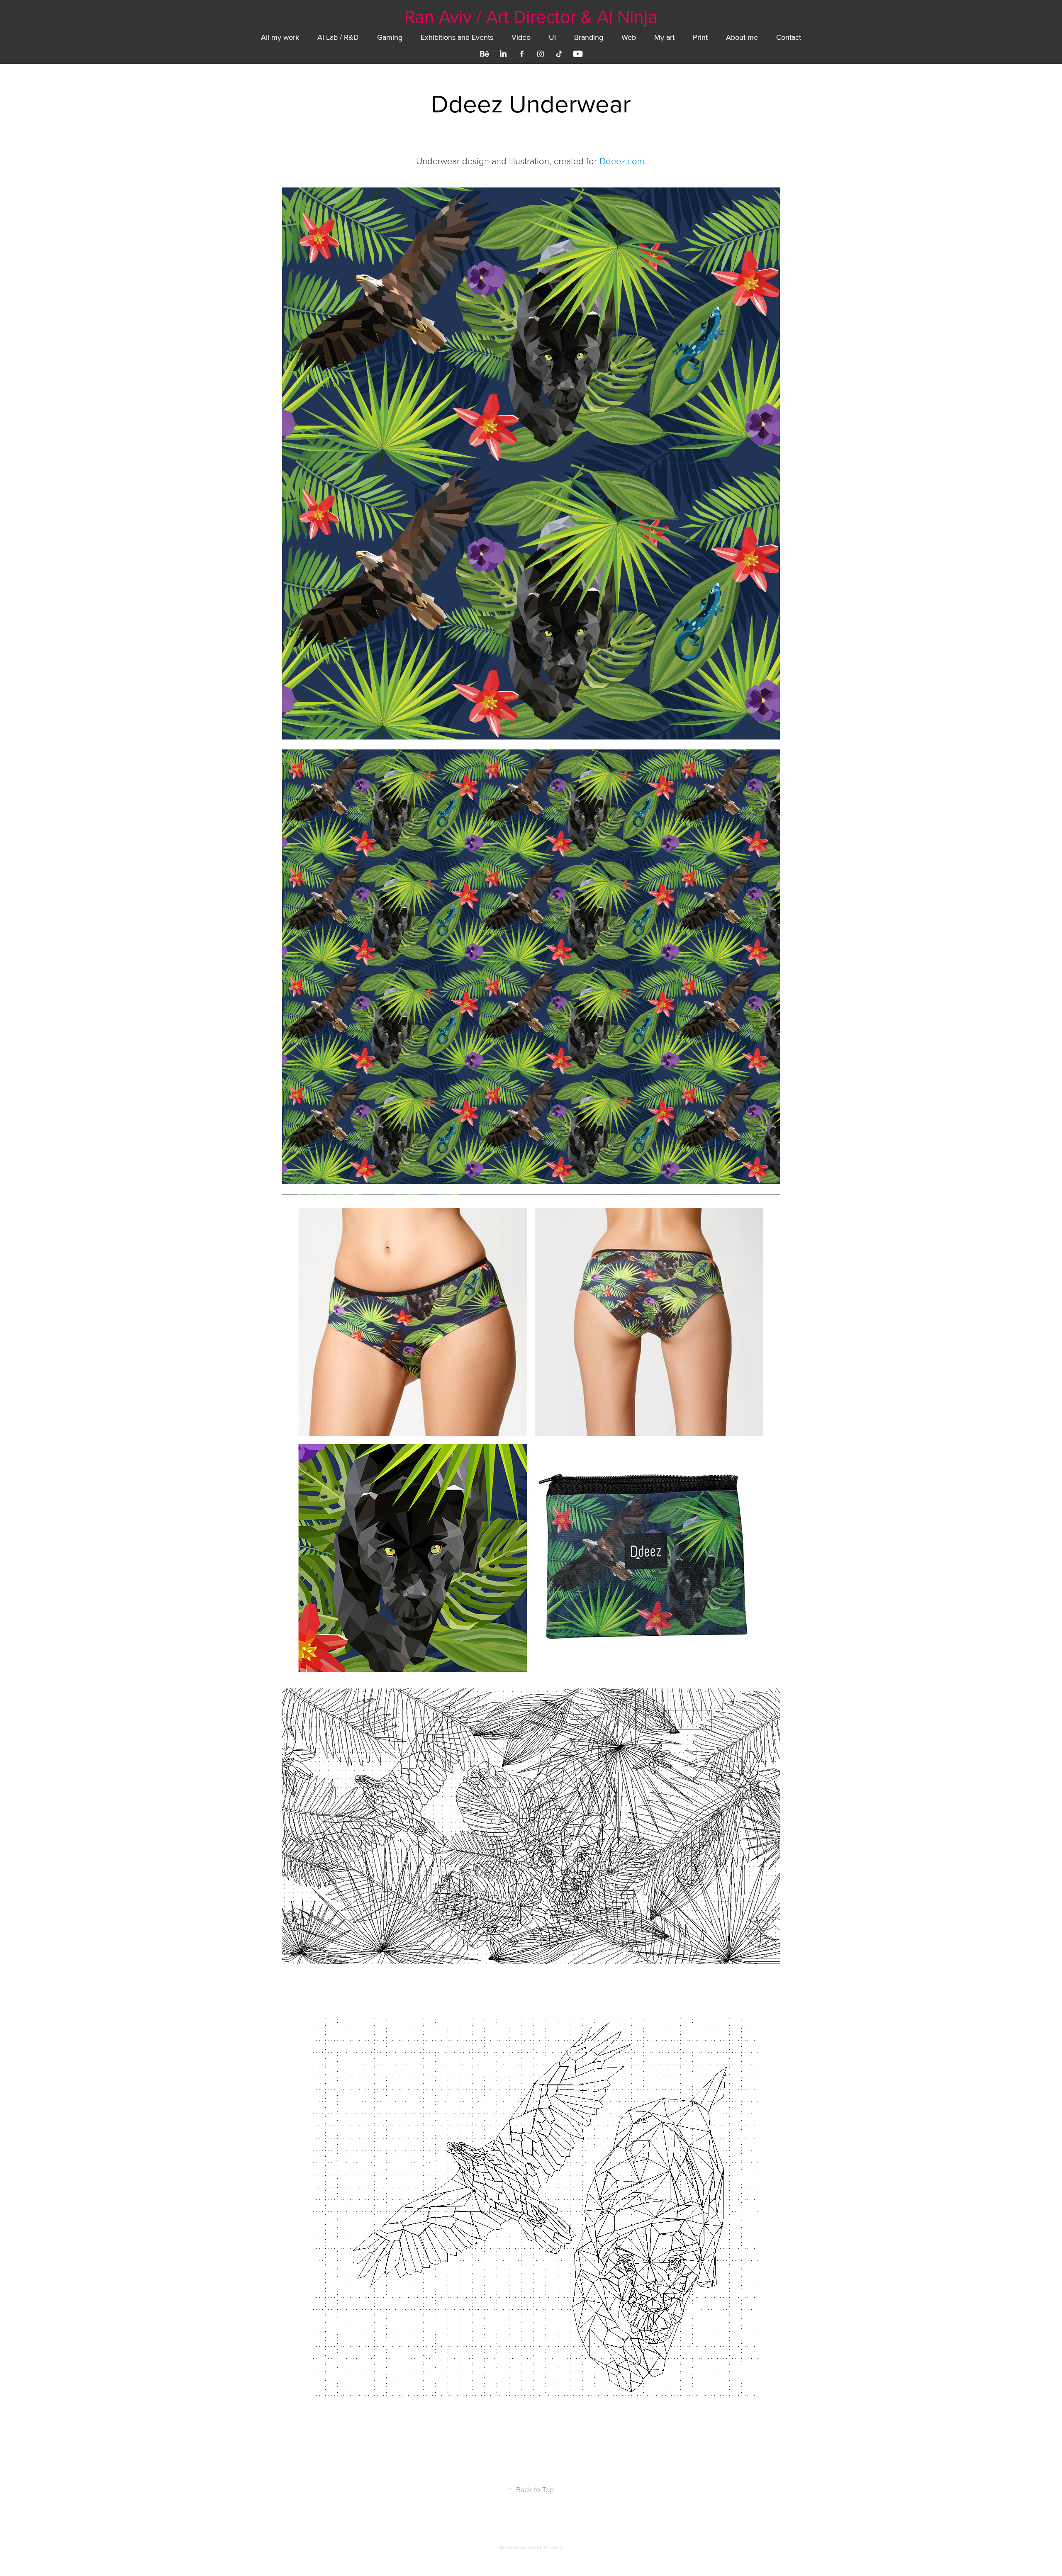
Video (521, 37)
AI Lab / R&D (338, 37)
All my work (280, 37)
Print (700, 37)
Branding (589, 37)
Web (629, 37)
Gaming (390, 37)
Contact (789, 37)
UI (552, 37)
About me (742, 37)
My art (664, 37)
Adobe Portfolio (545, 2547)
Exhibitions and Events (457, 37)
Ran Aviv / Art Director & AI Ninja (531, 16)
